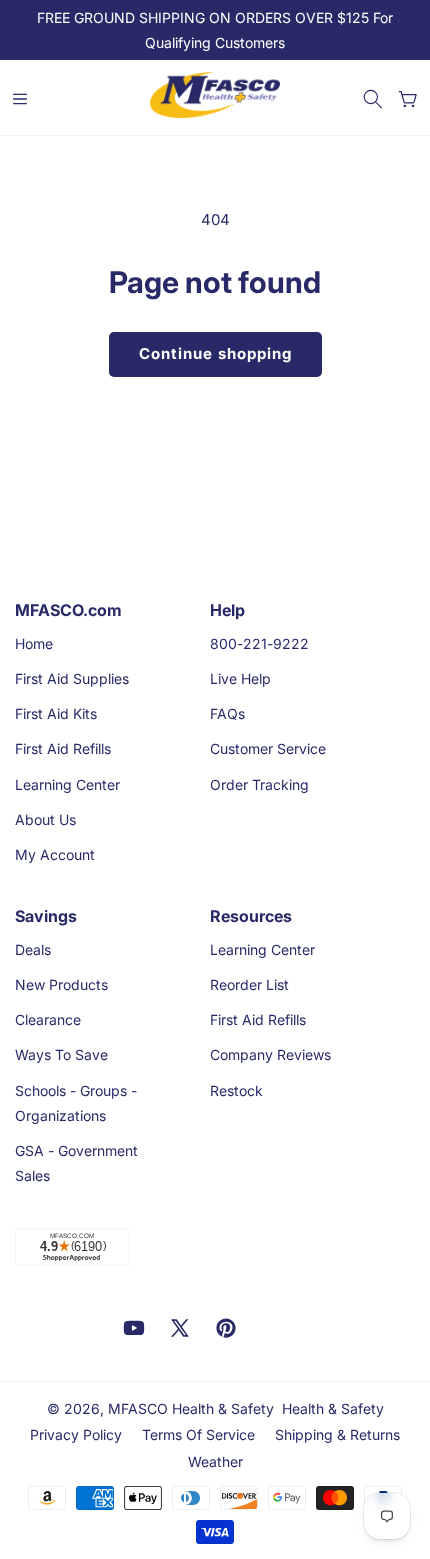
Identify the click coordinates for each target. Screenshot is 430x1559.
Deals (33, 949)
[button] (373, 99)
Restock (236, 1090)
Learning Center (67, 784)
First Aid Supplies (72, 678)
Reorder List (249, 984)
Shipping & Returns (337, 1434)
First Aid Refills (63, 748)
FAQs (227, 713)
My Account (55, 854)
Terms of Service (198, 1434)
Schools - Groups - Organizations (76, 1103)
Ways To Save (61, 1054)
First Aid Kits (56, 713)
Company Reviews (270, 1054)
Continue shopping (215, 353)
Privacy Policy (76, 1434)
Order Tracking (259, 784)
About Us (45, 819)
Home (34, 643)
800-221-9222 (259, 643)
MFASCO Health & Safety (191, 1408)
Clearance (48, 1019)
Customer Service (268, 748)
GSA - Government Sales (76, 1163)
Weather (215, 1461)
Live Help (240, 678)
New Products (61, 984)
